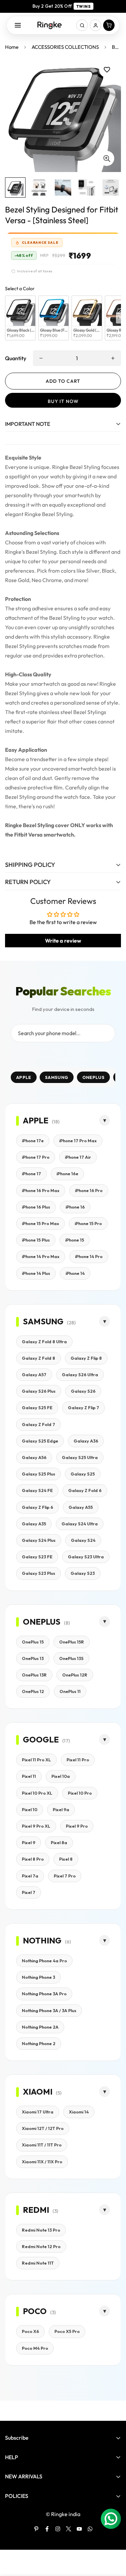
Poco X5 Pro (67, 2331)
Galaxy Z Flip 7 (83, 1408)
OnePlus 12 (33, 1691)
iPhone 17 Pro (36, 1157)
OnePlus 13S (71, 1658)
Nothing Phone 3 (38, 1977)
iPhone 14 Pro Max (41, 1256)
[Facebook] (47, 2529)
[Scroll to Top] (114, 2540)
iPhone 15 (75, 1240)
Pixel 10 (30, 1809)
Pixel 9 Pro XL (36, 1826)
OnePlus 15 (33, 1642)
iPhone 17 (31, 1174)
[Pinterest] (36, 2529)
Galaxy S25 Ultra (80, 1457)
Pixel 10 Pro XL (37, 1793)
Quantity (16, 358)
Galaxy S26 (83, 1391)
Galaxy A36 (86, 1441)
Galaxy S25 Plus (38, 1474)
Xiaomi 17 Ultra (38, 2112)
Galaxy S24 (83, 1540)
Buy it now (63, 401)
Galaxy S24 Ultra (80, 1524)
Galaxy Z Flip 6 (37, 1507)
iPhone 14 (75, 1273)
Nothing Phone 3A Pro (44, 1994)
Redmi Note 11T (38, 2263)
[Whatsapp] (90, 2529)
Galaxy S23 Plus (38, 1573)
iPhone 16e (67, 1174)
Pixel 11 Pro (78, 1760)
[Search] (82, 25)
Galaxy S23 (83, 1573)
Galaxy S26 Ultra (80, 1375)
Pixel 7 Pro (65, 1876)
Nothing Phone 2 (39, 2043)
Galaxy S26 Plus (39, 1391)
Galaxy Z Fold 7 (38, 1424)
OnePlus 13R (34, 1675)
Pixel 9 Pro (77, 1826)
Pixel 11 (29, 1776)
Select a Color (20, 289)
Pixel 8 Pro (33, 1859)
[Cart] (109, 25)
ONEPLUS (93, 1077)
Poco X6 (30, 2331)
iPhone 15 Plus (36, 1240)
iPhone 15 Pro (88, 1223)
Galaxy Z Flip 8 (86, 1358)
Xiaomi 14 (79, 2112)
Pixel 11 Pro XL (36, 1760)
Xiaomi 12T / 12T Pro (43, 2128)
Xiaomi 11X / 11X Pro (42, 2162)
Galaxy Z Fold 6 (85, 1490)
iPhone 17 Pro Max (78, 1141)
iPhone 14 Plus (36, 1273)
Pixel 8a (59, 1842)
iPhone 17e (33, 1141)
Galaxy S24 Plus (39, 1540)
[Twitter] (69, 2529)
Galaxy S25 (83, 1474)
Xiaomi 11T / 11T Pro (42, 2145)
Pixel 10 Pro (80, 1793)
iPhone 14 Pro (89, 1256)
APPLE (24, 1077)
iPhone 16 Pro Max (41, 1190)
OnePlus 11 (70, 1691)
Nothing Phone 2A (40, 2027)
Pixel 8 (66, 1859)
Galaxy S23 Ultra (86, 1557)
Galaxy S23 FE (37, 1557)
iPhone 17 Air (78, 1157)
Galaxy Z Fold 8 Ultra (44, 1342)
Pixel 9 (29, 1842)
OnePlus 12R (75, 1675)
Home (12, 47)
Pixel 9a (61, 1809)
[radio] (20, 318)
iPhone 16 (75, 1207)
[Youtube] (79, 2529)
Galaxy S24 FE (37, 1490)
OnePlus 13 (33, 1658)
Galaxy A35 (34, 1524)
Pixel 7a (30, 1876)
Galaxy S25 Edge (40, 1441)
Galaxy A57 (34, 1375)
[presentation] (118, 318)
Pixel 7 (29, 1892)
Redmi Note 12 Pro (41, 2246)
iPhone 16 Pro (89, 1190)
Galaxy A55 (81, 1507)
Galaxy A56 (34, 1457)
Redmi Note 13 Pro (41, 2230)
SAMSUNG (57, 1077)
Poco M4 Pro (35, 2348)
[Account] (95, 25)
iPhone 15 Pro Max (40, 1223)
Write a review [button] (63, 941)
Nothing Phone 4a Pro (44, 1961)
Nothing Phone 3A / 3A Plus (49, 2010)
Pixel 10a (61, 1776)
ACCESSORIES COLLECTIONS (65, 47)
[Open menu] (18, 25)
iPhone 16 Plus (36, 1207)
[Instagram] (58, 2529)
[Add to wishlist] (107, 70)
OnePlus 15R (72, 1642)
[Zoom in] (107, 158)
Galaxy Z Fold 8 (38, 1358)
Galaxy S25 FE (37, 1408)
